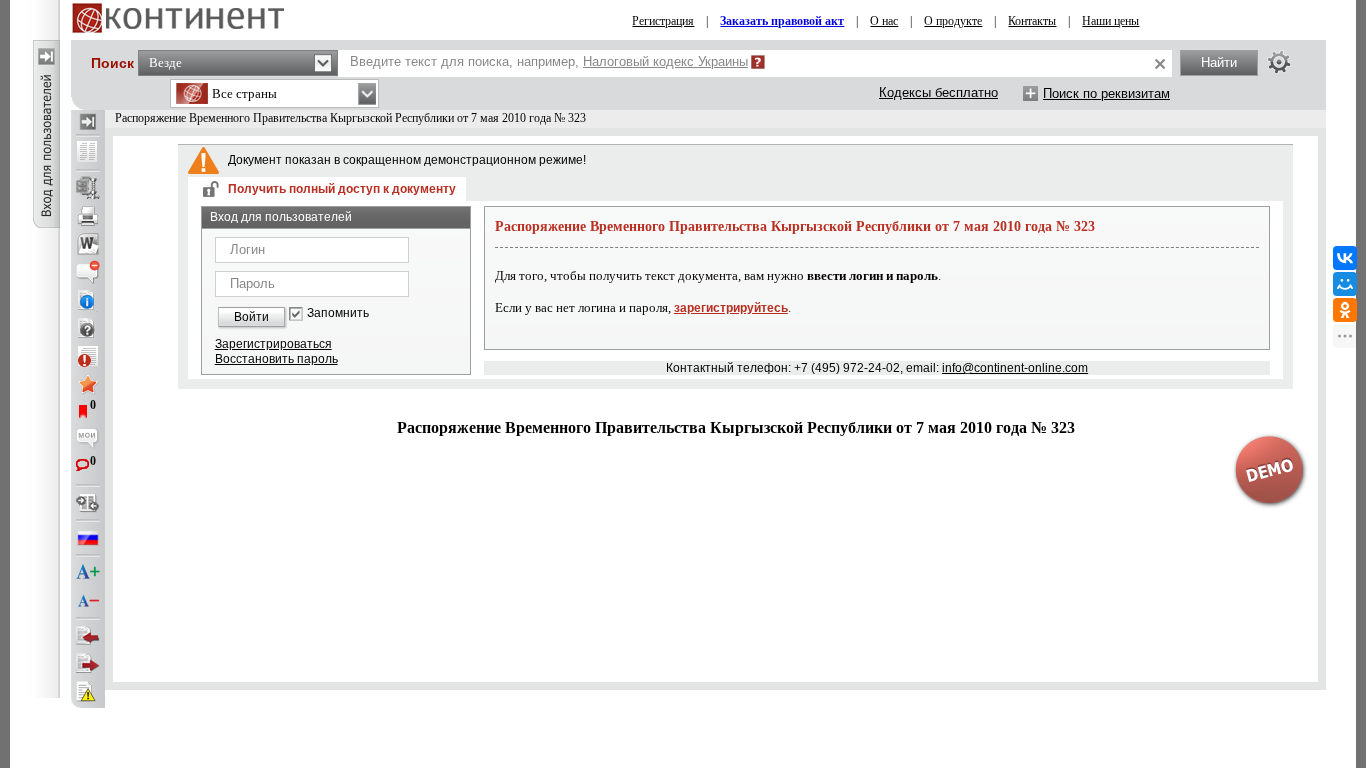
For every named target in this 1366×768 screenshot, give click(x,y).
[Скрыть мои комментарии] (88, 440)
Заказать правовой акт (782, 21)
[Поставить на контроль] (88, 356)
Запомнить (338, 313)
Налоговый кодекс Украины (665, 61)
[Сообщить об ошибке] (88, 692)
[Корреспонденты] (88, 636)
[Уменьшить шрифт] (88, 601)
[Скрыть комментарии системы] (88, 272)
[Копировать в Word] (88, 244)
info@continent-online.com (1015, 368)
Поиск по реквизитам (1106, 93)
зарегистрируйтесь (731, 308)
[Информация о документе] (88, 300)
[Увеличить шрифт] (88, 573)
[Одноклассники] (1345, 310)
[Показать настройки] (1279, 62)
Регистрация (663, 21)
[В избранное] (88, 384)
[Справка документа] (88, 328)
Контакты (1032, 21)
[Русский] (88, 538)
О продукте (953, 21)
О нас (884, 21)
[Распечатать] (88, 216)
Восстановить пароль (276, 359)
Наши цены (1110, 21)
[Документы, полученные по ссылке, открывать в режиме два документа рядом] (88, 153)
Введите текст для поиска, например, (549, 61)
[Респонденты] (88, 664)
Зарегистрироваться (273, 344)
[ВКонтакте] (1345, 258)
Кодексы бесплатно (938, 92)
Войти (251, 317)
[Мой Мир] (1345, 284)
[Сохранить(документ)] (88, 188)
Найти (1219, 62)
